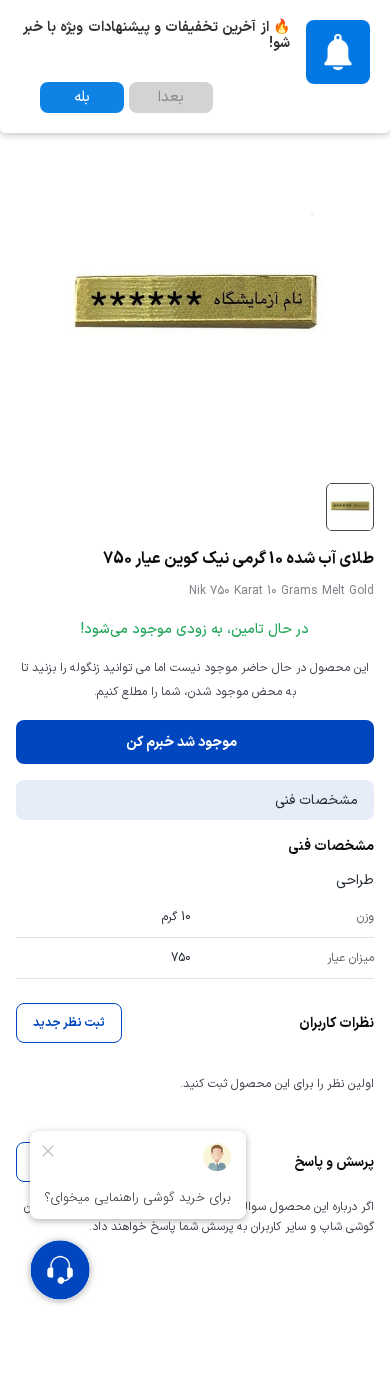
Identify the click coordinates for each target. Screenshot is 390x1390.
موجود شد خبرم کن (181, 742)
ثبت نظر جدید (69, 1023)
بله (82, 97)
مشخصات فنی (316, 800)
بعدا (171, 97)
